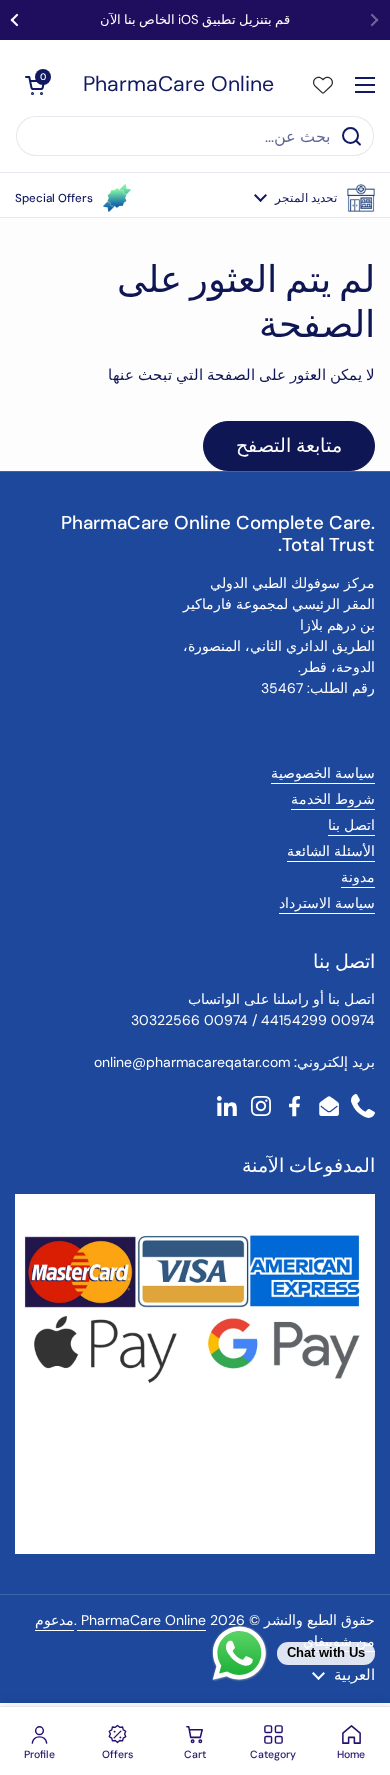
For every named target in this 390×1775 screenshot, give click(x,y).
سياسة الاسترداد (327, 903)
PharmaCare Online (178, 84)
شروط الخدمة (333, 799)
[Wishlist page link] (323, 85)
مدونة (358, 877)
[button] (314, 198)
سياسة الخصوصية (323, 773)
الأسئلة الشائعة (331, 851)
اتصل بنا (351, 825)
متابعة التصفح (289, 445)
